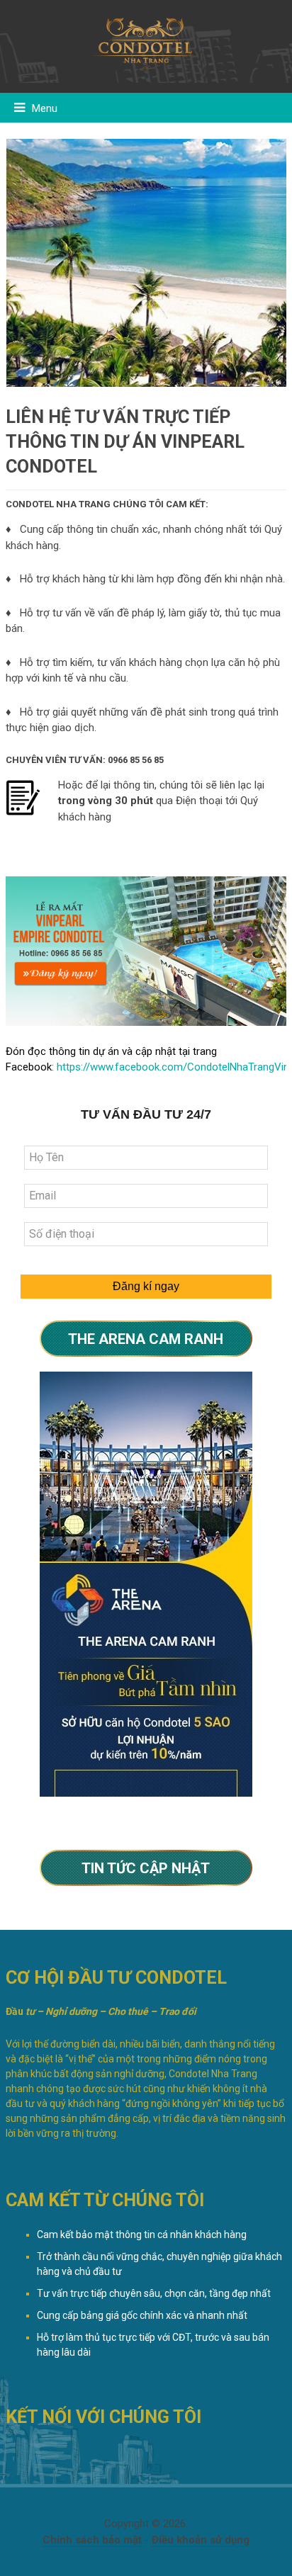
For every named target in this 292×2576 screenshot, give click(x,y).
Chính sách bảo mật (92, 2540)
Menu (45, 108)
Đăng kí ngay (146, 1286)
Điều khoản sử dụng (201, 2540)
